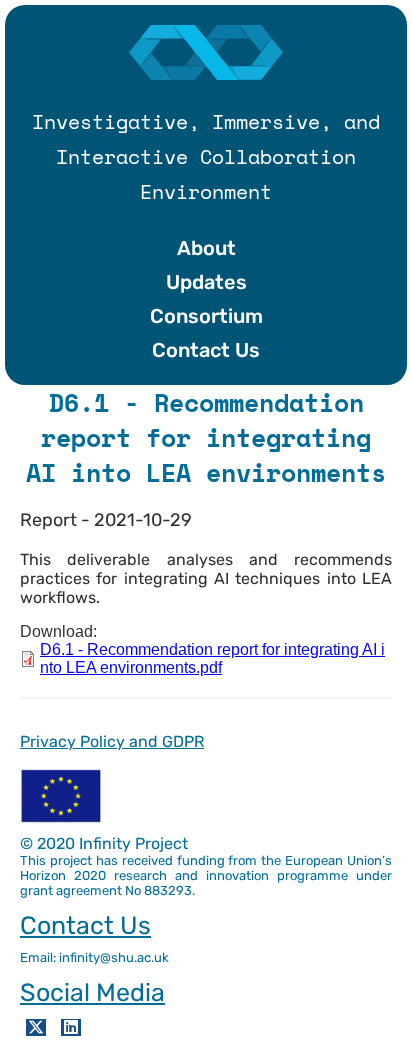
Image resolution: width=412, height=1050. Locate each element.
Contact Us (206, 350)
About (206, 248)
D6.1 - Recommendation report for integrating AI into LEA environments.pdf (212, 658)
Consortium (206, 316)
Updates (206, 282)
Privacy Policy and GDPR (112, 741)
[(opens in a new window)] (36, 1027)
